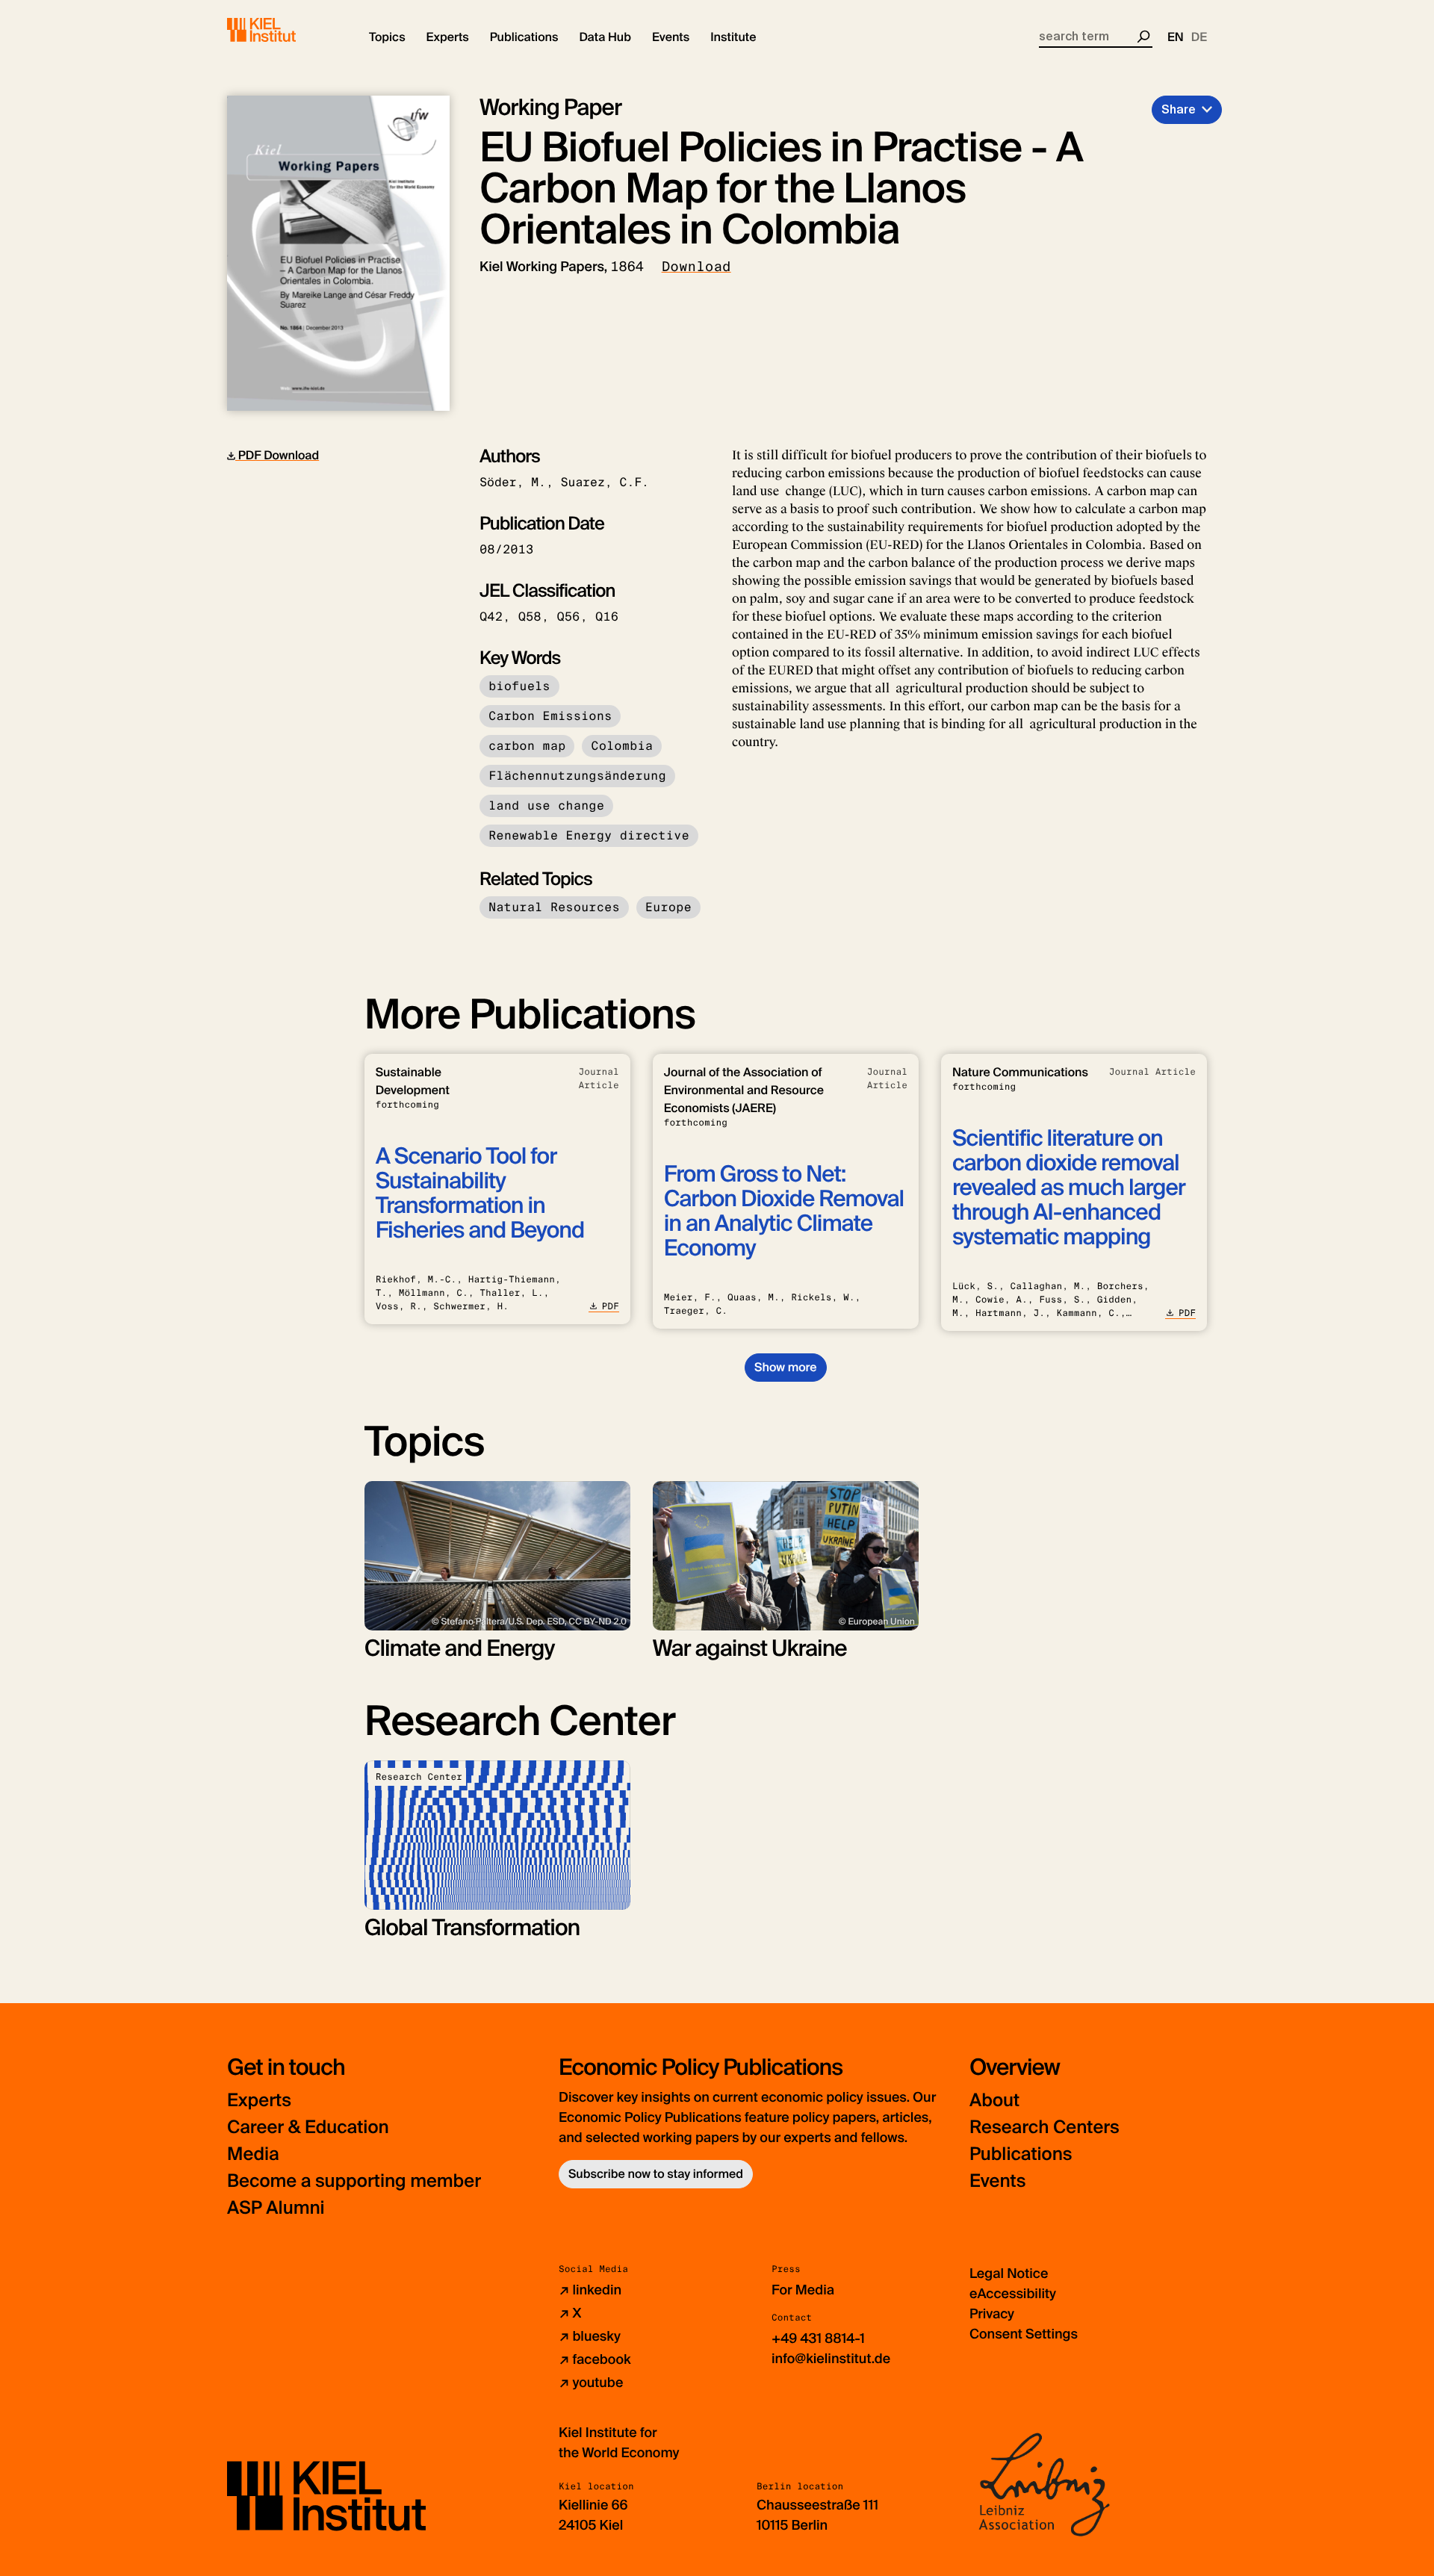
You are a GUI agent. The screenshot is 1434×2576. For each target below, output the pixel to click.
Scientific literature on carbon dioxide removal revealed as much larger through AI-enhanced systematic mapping (1069, 1188)
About (994, 2101)
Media (253, 2154)
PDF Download (277, 455)
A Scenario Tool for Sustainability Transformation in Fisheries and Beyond (480, 1194)
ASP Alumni (276, 2208)
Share (1179, 109)
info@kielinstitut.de (831, 2359)
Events (997, 2181)
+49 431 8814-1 (818, 2338)
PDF (611, 1306)
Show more (785, 1367)
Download (696, 267)
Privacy (992, 2314)
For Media (803, 2290)
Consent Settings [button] (1024, 2334)
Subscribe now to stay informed (656, 2174)
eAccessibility (1013, 2294)
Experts (259, 2101)
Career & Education (308, 2127)
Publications (1021, 2154)
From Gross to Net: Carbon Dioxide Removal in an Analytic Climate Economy (784, 1211)
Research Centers (1045, 2127)
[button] (387, 37)
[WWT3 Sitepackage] (283, 30)
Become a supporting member (354, 2181)
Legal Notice (1009, 2274)
